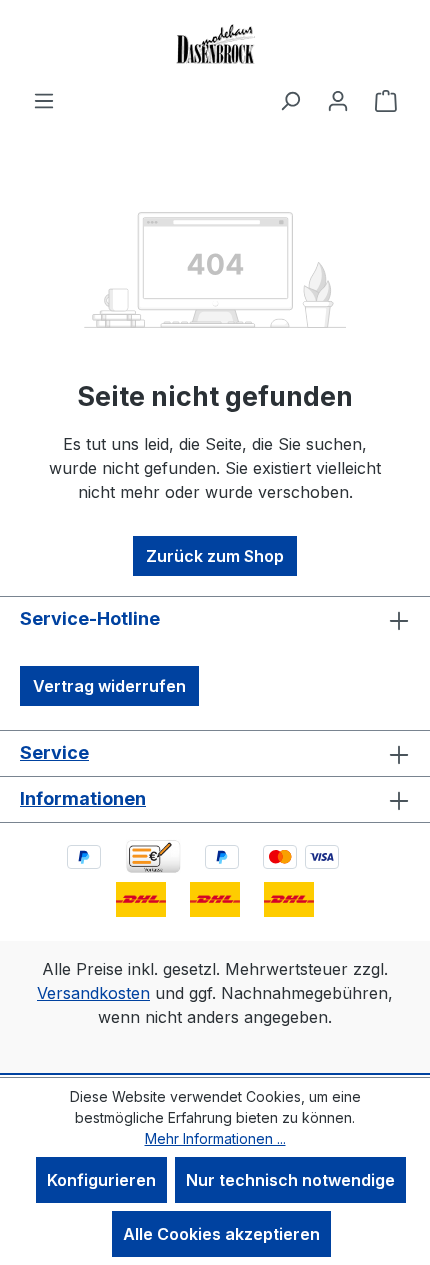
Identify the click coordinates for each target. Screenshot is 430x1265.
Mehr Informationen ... (215, 1138)
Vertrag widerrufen (109, 686)
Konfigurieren (101, 1180)
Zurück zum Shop (215, 556)
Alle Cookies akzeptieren (221, 1234)
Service (54, 752)
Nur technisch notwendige (290, 1180)
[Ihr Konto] (338, 100)
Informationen (83, 798)
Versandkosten (93, 993)
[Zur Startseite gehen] (215, 44)
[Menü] (44, 100)
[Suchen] (290, 100)
